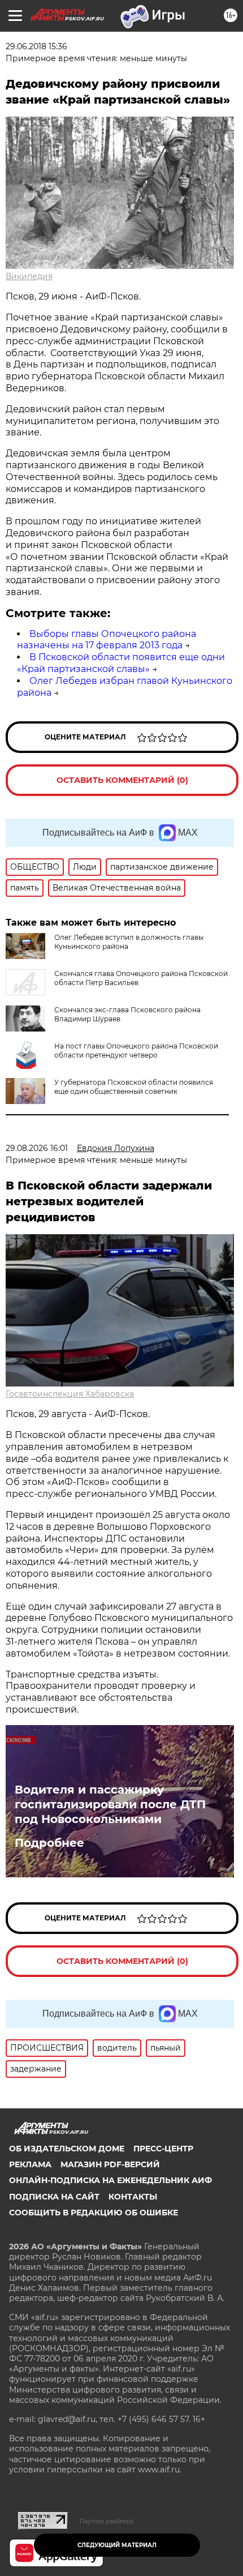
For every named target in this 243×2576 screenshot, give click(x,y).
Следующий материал (117, 2545)
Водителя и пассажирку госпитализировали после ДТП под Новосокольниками (110, 1804)
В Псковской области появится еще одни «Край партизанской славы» (121, 663)
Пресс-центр (163, 2149)
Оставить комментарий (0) (122, 780)
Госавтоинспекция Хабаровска (70, 1394)
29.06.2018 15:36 (36, 46)
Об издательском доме (67, 2149)
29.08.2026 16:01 (37, 1148)
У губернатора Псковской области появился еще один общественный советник (134, 1087)
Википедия (29, 276)
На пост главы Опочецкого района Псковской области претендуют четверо (136, 1050)
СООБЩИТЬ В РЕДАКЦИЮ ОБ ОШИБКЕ (94, 2213)
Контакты (133, 2197)
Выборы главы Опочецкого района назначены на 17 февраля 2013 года (107, 640)
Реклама (30, 2164)
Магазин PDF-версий (110, 2164)
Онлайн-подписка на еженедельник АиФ (110, 2180)
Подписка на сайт (54, 2197)
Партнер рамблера (107, 2521)
